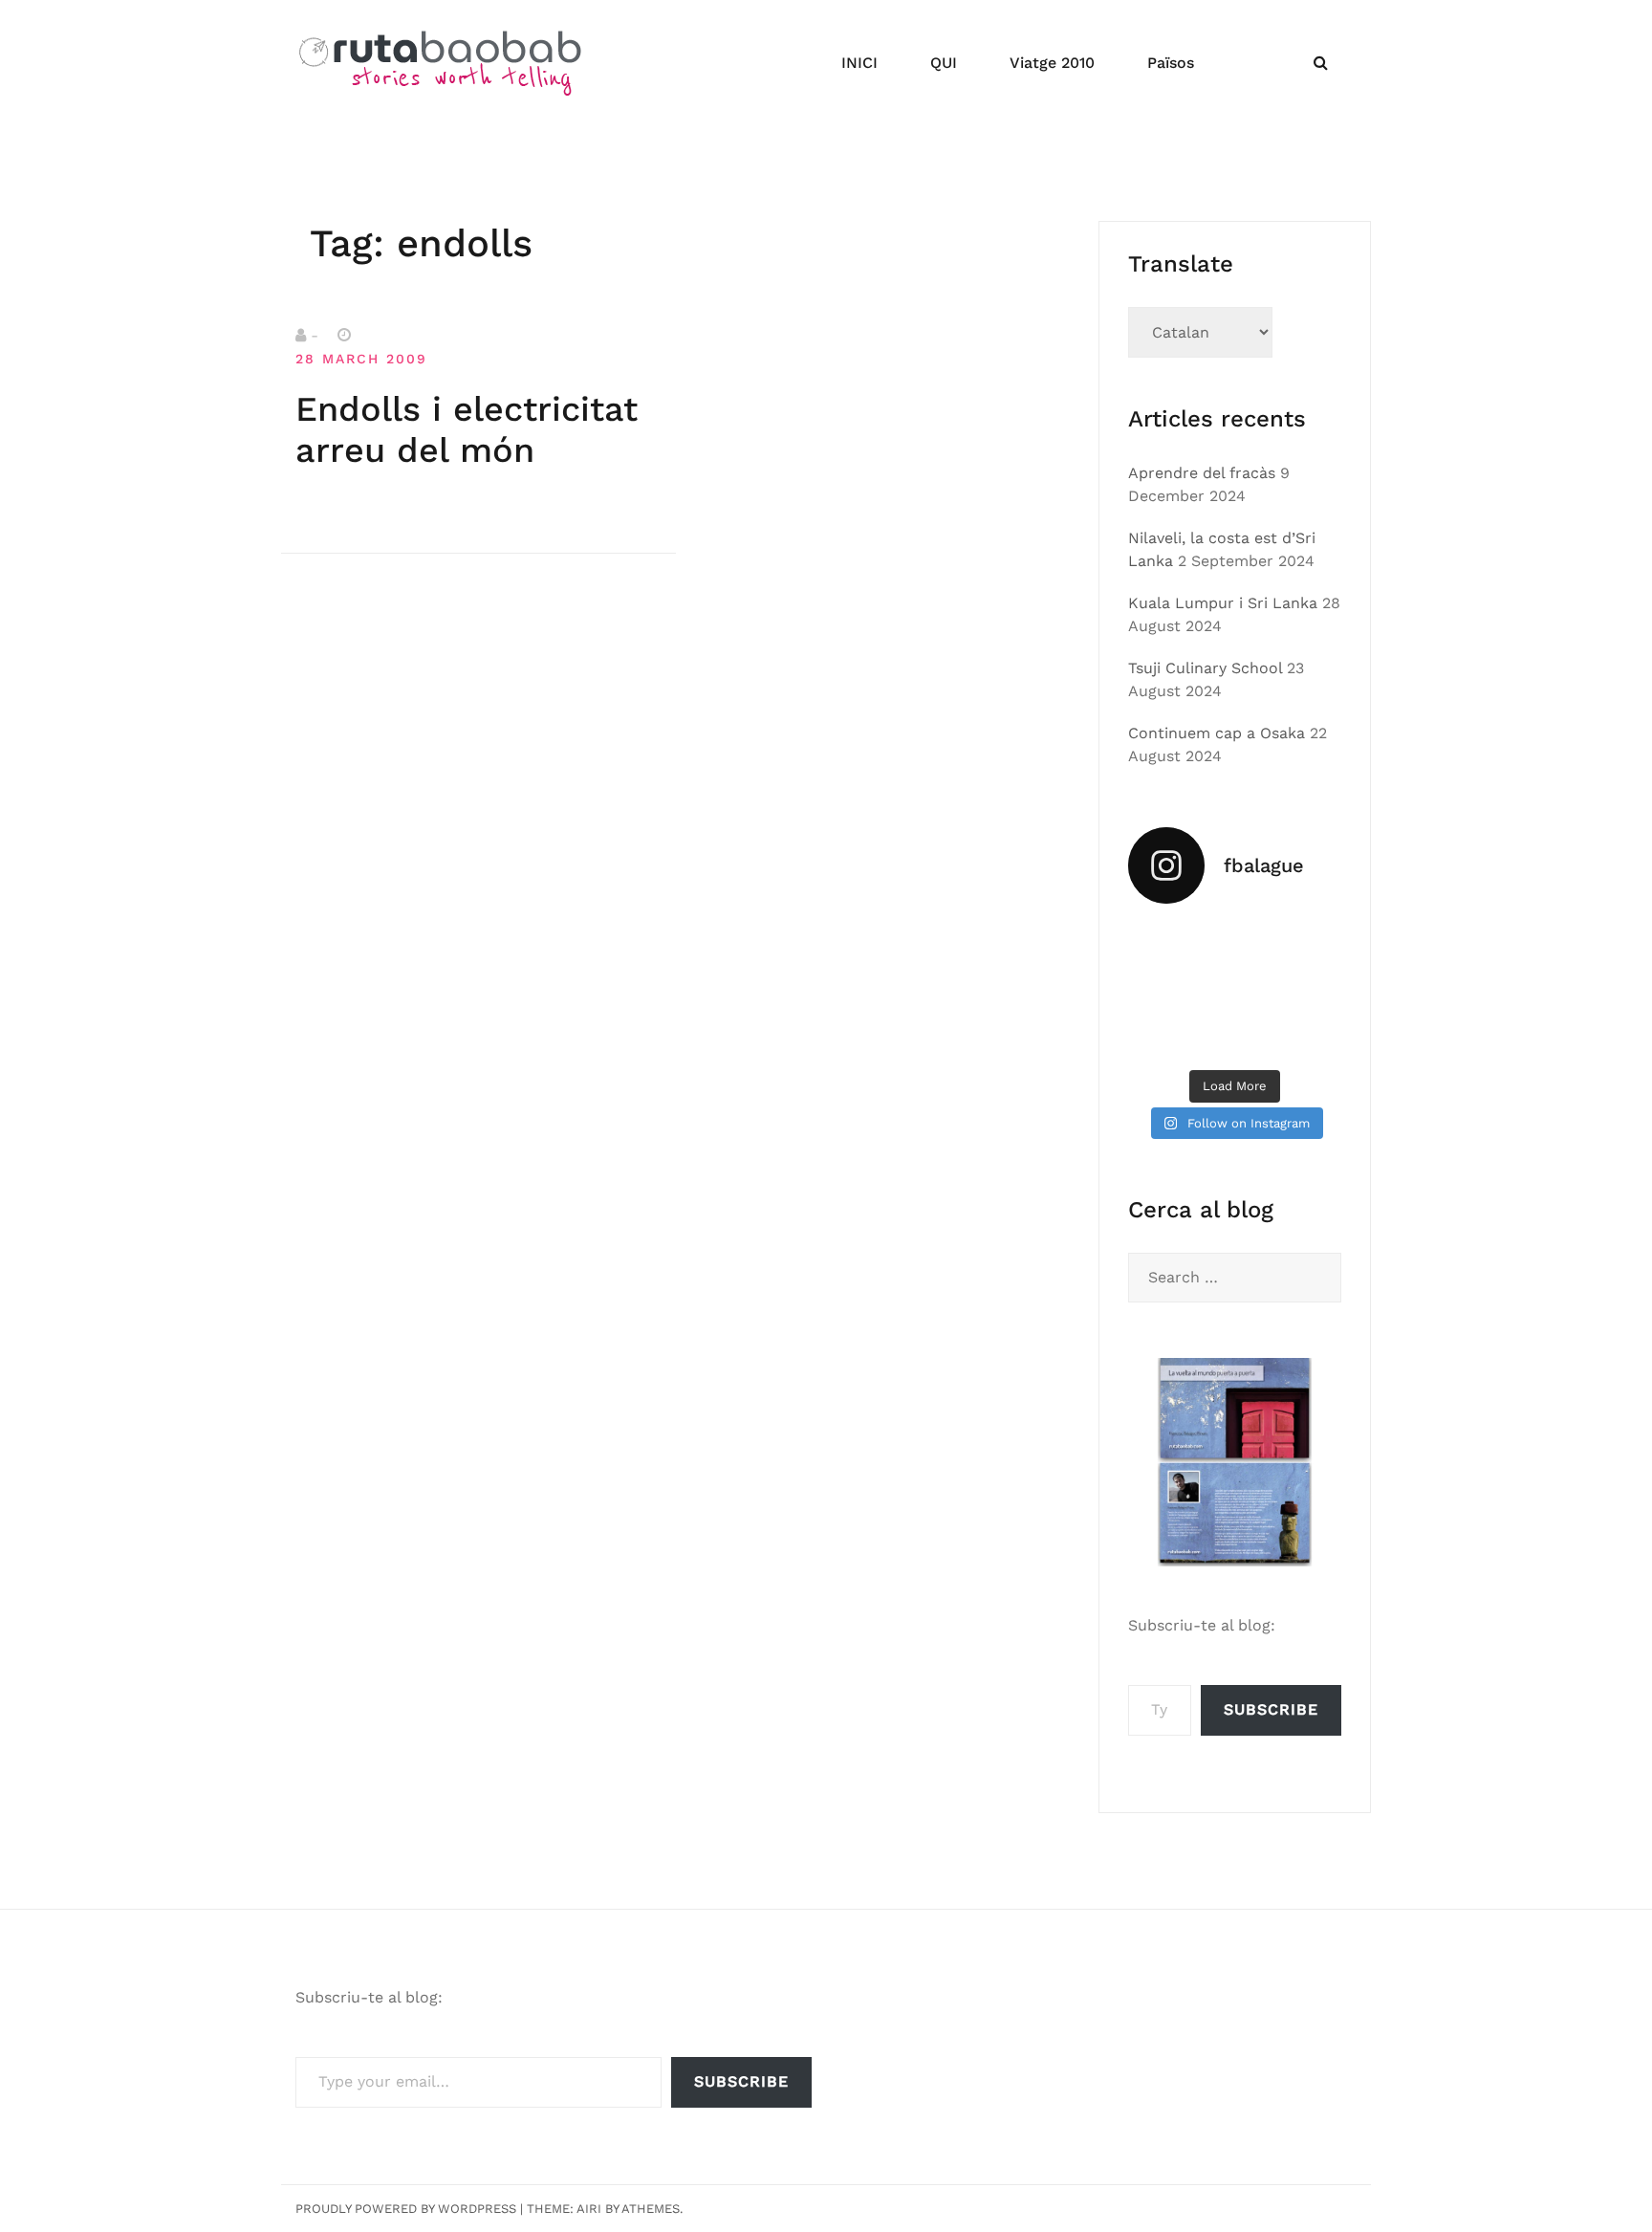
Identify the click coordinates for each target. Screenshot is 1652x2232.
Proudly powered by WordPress (406, 2209)
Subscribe (1271, 1709)
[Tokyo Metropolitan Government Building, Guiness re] (1309, 1036)
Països (1171, 63)
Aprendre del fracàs (1202, 473)
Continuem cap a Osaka (1217, 733)
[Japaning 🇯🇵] (1309, 990)
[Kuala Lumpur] (1235, 945)
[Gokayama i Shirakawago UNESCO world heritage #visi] (1161, 1036)
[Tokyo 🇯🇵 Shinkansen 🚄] (1235, 990)
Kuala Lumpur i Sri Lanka (1223, 603)
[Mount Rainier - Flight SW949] (1235, 1036)
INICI (859, 63)
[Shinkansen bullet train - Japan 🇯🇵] (1309, 945)
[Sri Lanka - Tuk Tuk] (1161, 945)
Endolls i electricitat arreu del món (467, 430)
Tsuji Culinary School (1205, 668)
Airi (589, 2209)
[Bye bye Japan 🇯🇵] (1161, 990)
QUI (944, 63)
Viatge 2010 (1052, 63)
